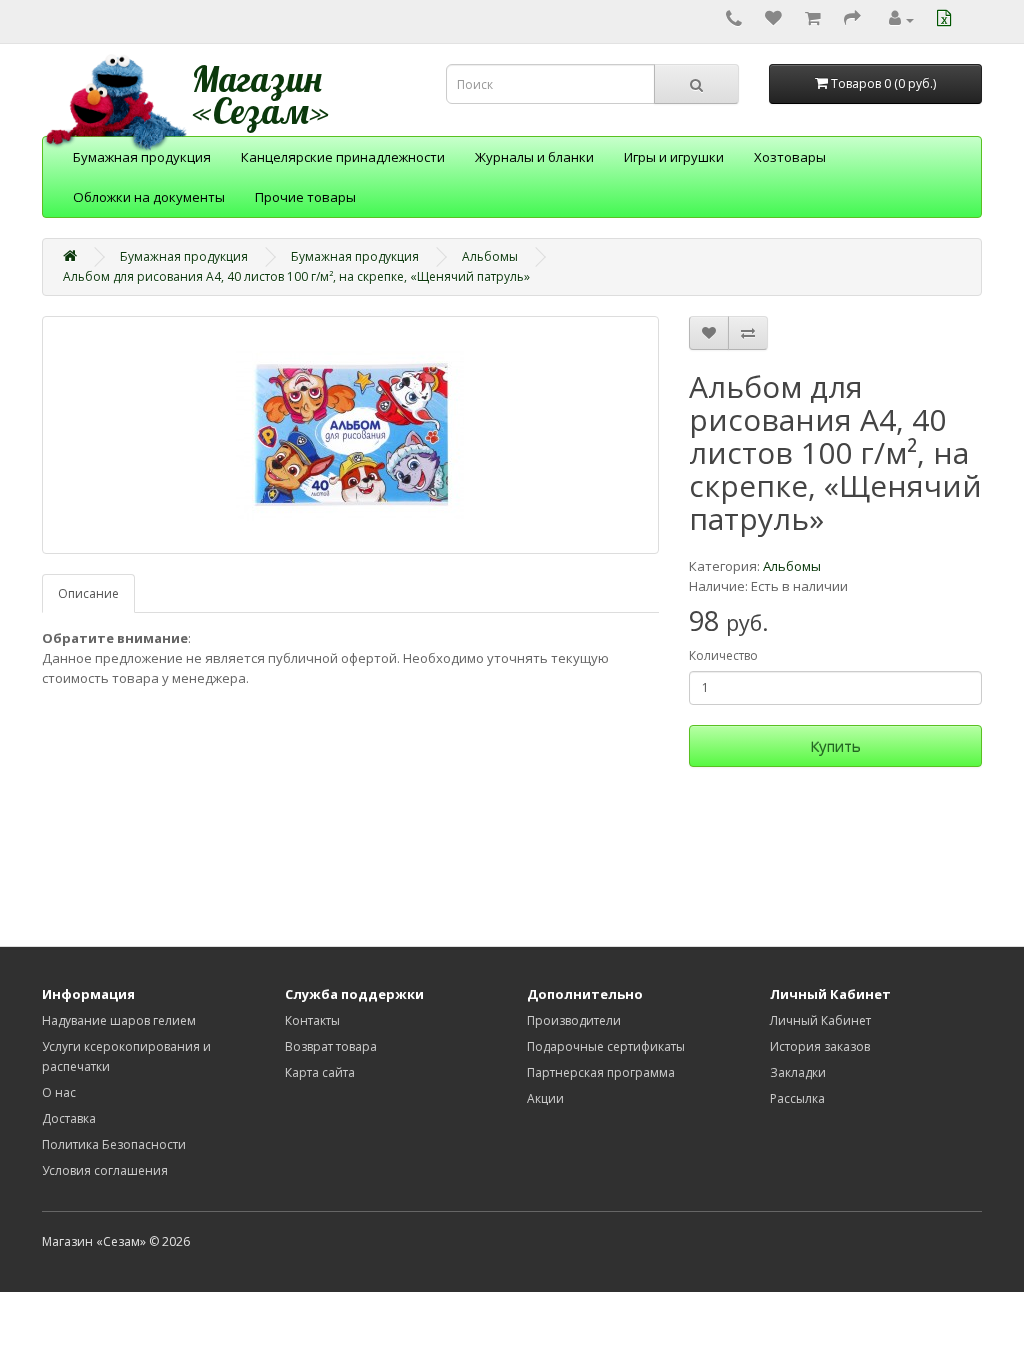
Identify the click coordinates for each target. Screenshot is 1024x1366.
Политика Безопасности (114, 1144)
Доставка (69, 1118)
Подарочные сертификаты (606, 1046)
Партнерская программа (601, 1072)
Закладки (798, 1072)
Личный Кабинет (820, 1020)
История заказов (820, 1046)
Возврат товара (331, 1046)
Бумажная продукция (142, 157)
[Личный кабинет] (901, 19)
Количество (723, 655)
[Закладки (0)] (773, 19)
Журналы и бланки (534, 157)
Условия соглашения (105, 1170)
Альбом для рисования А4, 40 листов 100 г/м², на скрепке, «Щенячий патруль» (296, 276)
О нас (59, 1092)
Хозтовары (790, 157)
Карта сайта (320, 1072)
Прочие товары (305, 197)
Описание (88, 593)
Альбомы (490, 256)
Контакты (312, 1020)
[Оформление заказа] (852, 19)
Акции (545, 1098)
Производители (574, 1020)
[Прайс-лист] (947, 19)
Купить (835, 746)
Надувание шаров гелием (119, 1020)
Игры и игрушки (674, 157)
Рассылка (797, 1098)
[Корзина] (813, 19)
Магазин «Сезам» (261, 95)
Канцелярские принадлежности (343, 157)
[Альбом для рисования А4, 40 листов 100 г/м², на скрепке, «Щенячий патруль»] (350, 435)
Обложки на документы (149, 197)
